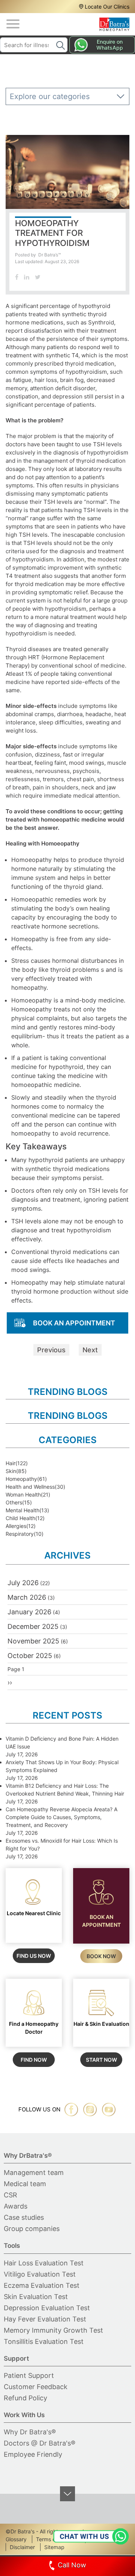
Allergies (16, 1526)
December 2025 (33, 1626)
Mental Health (22, 1510)
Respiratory (20, 1534)
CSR (10, 2195)
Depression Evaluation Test (47, 2308)
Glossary (16, 2539)
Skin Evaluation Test (36, 2297)
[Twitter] (38, 277)
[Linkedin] (27, 277)
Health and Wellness (30, 1487)
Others (14, 1502)
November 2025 (33, 1641)
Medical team (25, 2184)
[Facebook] (17, 277)
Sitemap (54, 2547)
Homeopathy (21, 1479)
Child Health (20, 1518)
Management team (34, 2173)
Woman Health (23, 1495)
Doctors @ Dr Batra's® (40, 2443)
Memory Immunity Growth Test (53, 2330)
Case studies (24, 2217)
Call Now (72, 2565)
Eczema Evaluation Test (42, 2285)
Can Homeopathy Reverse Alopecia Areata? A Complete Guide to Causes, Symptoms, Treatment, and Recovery (61, 1817)
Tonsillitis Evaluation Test (44, 2341)
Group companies (32, 2229)
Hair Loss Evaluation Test (44, 2263)
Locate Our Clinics (107, 7)
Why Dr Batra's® (30, 2432)
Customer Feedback (36, 2387)
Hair (10, 1463)
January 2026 (29, 1612)
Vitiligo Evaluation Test (40, 2274)
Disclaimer (22, 2547)
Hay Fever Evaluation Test (45, 2319)
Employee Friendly (33, 2454)
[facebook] (71, 2110)
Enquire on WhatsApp (110, 45)
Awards (16, 2206)
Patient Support (29, 2375)
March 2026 (27, 1597)
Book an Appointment (74, 1323)
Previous (51, 1350)
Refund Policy (25, 2398)
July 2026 (23, 1583)
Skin (11, 1471)
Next (90, 1350)
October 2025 (30, 1656)
